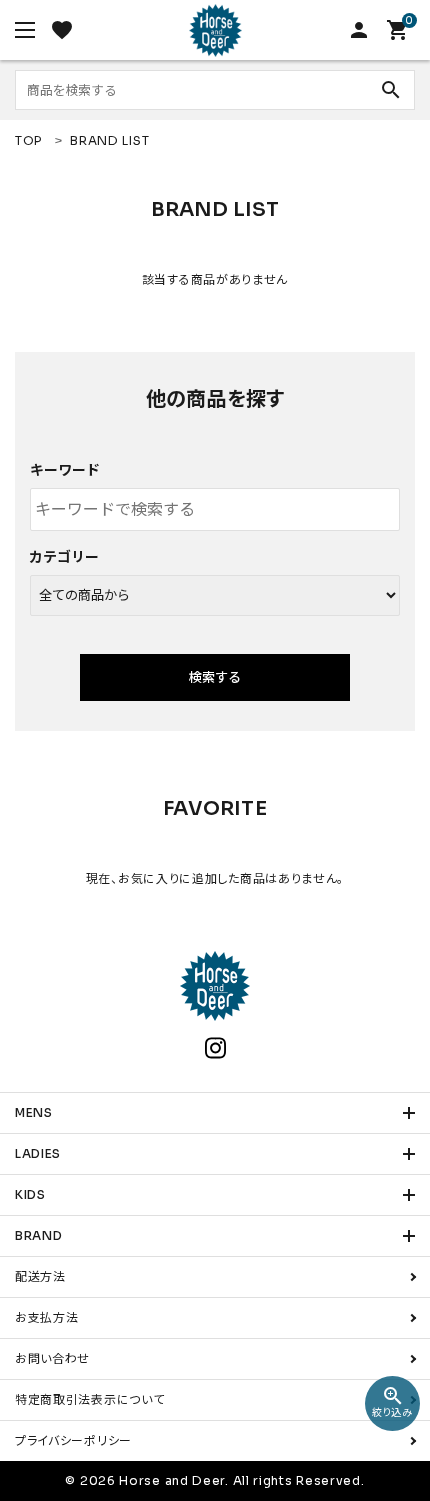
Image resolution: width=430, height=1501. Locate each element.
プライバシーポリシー (73, 1440)
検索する (215, 677)
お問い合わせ (52, 1358)
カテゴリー (65, 557)
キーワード (65, 470)
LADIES (38, 1153)
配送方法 (40, 1276)
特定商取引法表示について (89, 1399)
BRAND (39, 1235)
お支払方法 (47, 1317)
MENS (34, 1112)
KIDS (30, 1194)
